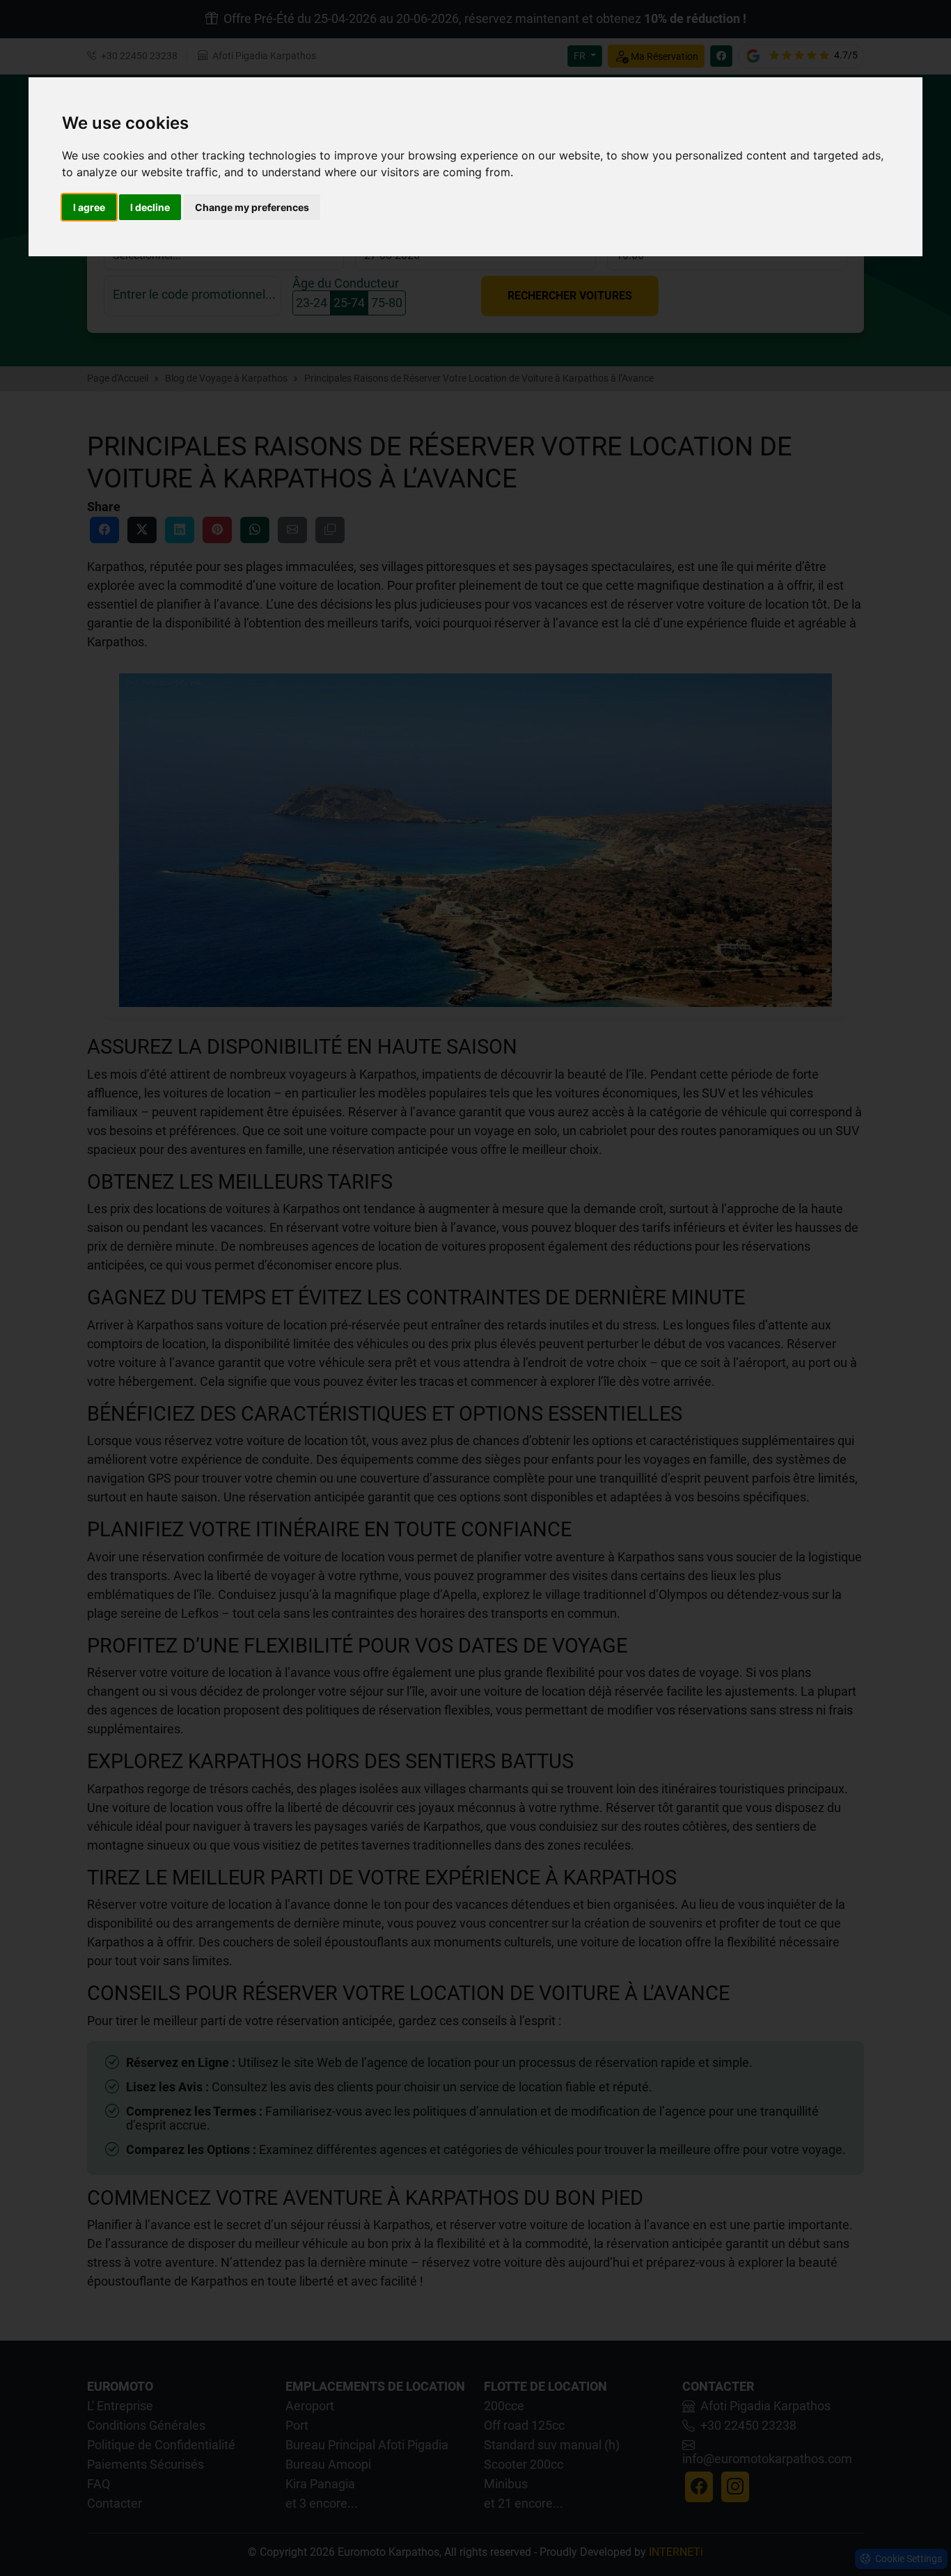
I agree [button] (89, 207)
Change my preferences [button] (252, 207)
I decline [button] (150, 207)
